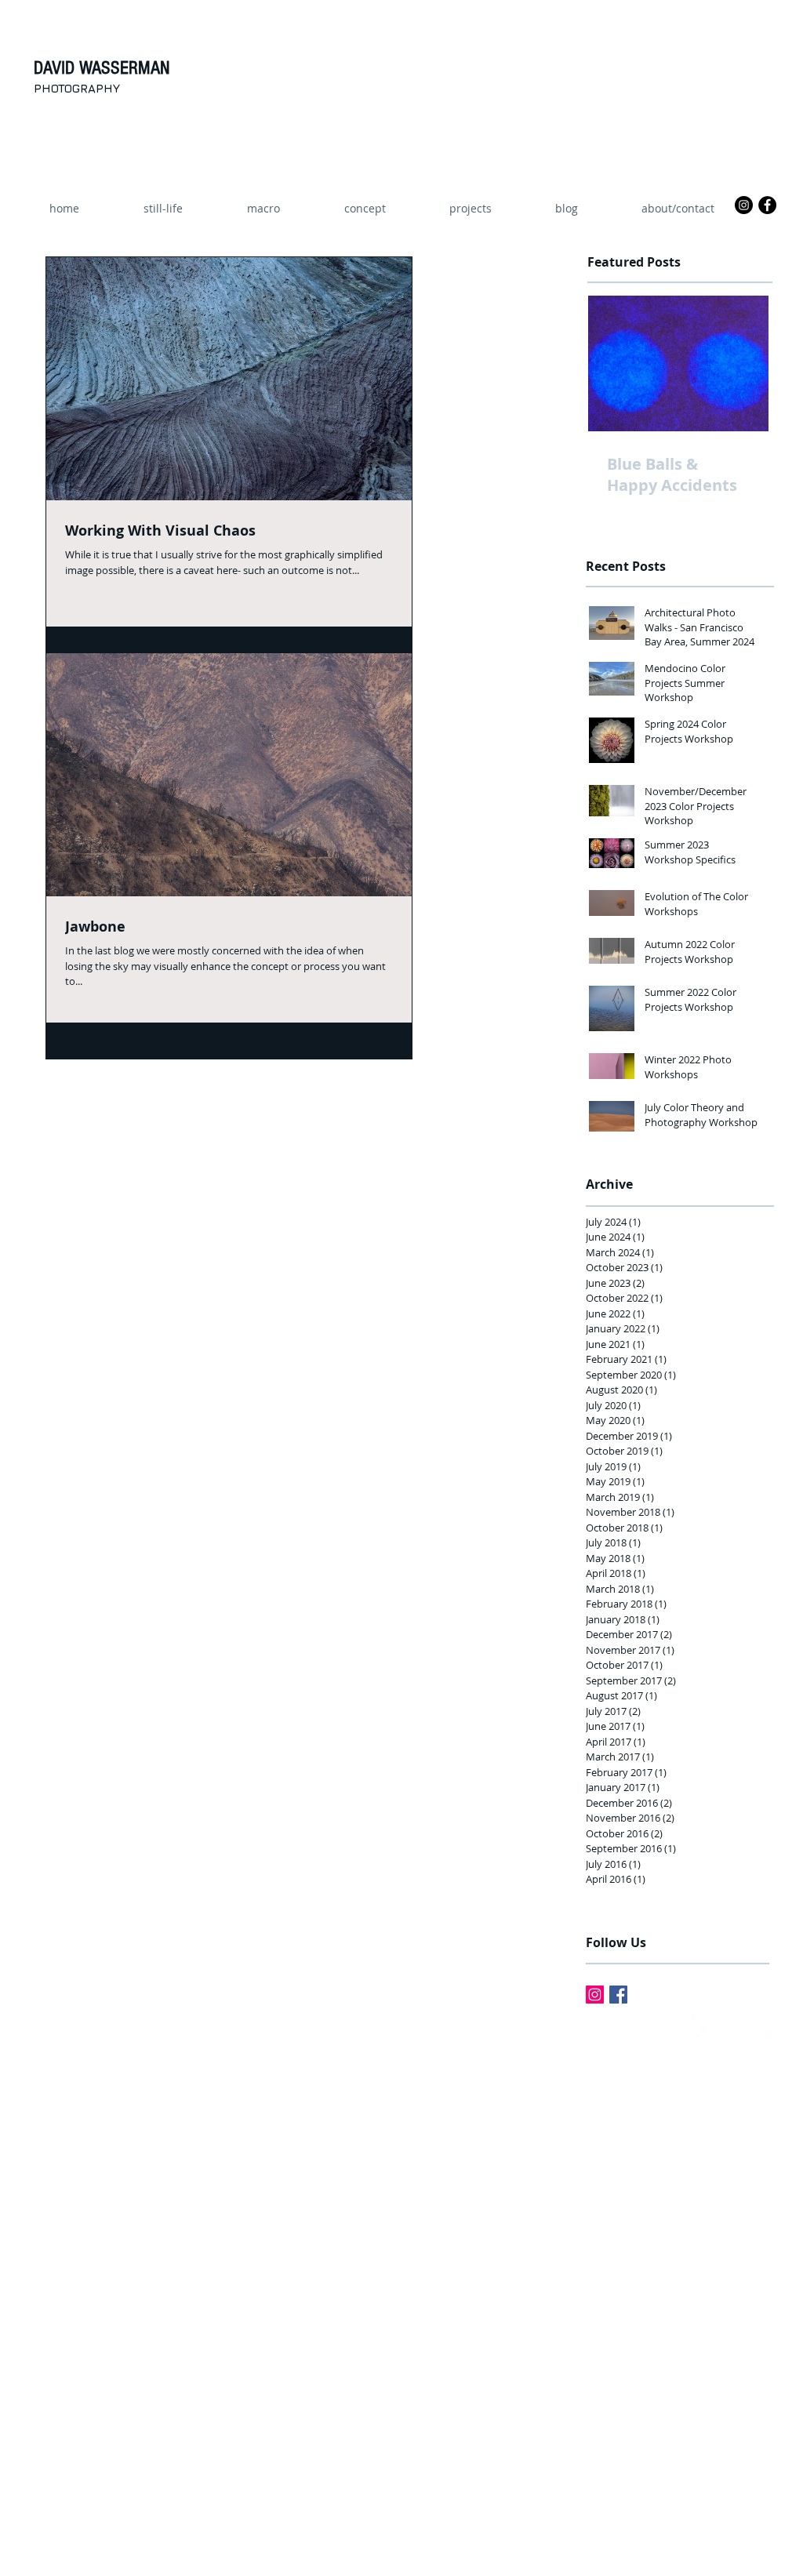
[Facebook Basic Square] (618, 1995)
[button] (470, 209)
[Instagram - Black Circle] (744, 205)
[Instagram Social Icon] (595, 1995)
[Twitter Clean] (694, 2026)
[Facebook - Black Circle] (767, 205)
